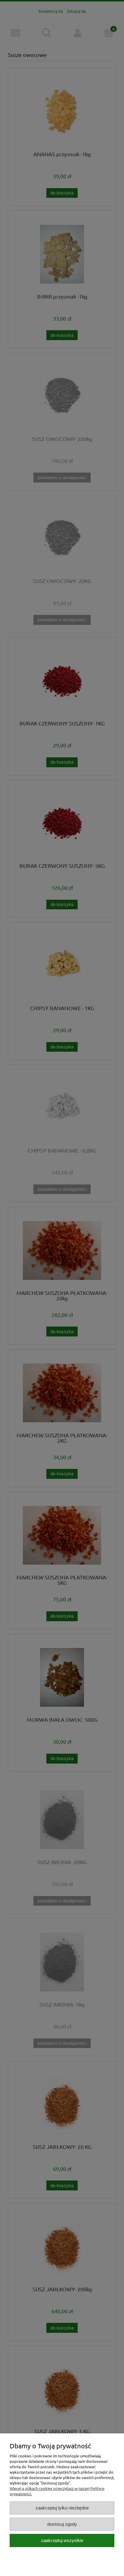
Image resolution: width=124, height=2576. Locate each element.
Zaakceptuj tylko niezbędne (62, 2508)
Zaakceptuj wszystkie (62, 2540)
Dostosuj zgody (62, 2524)
